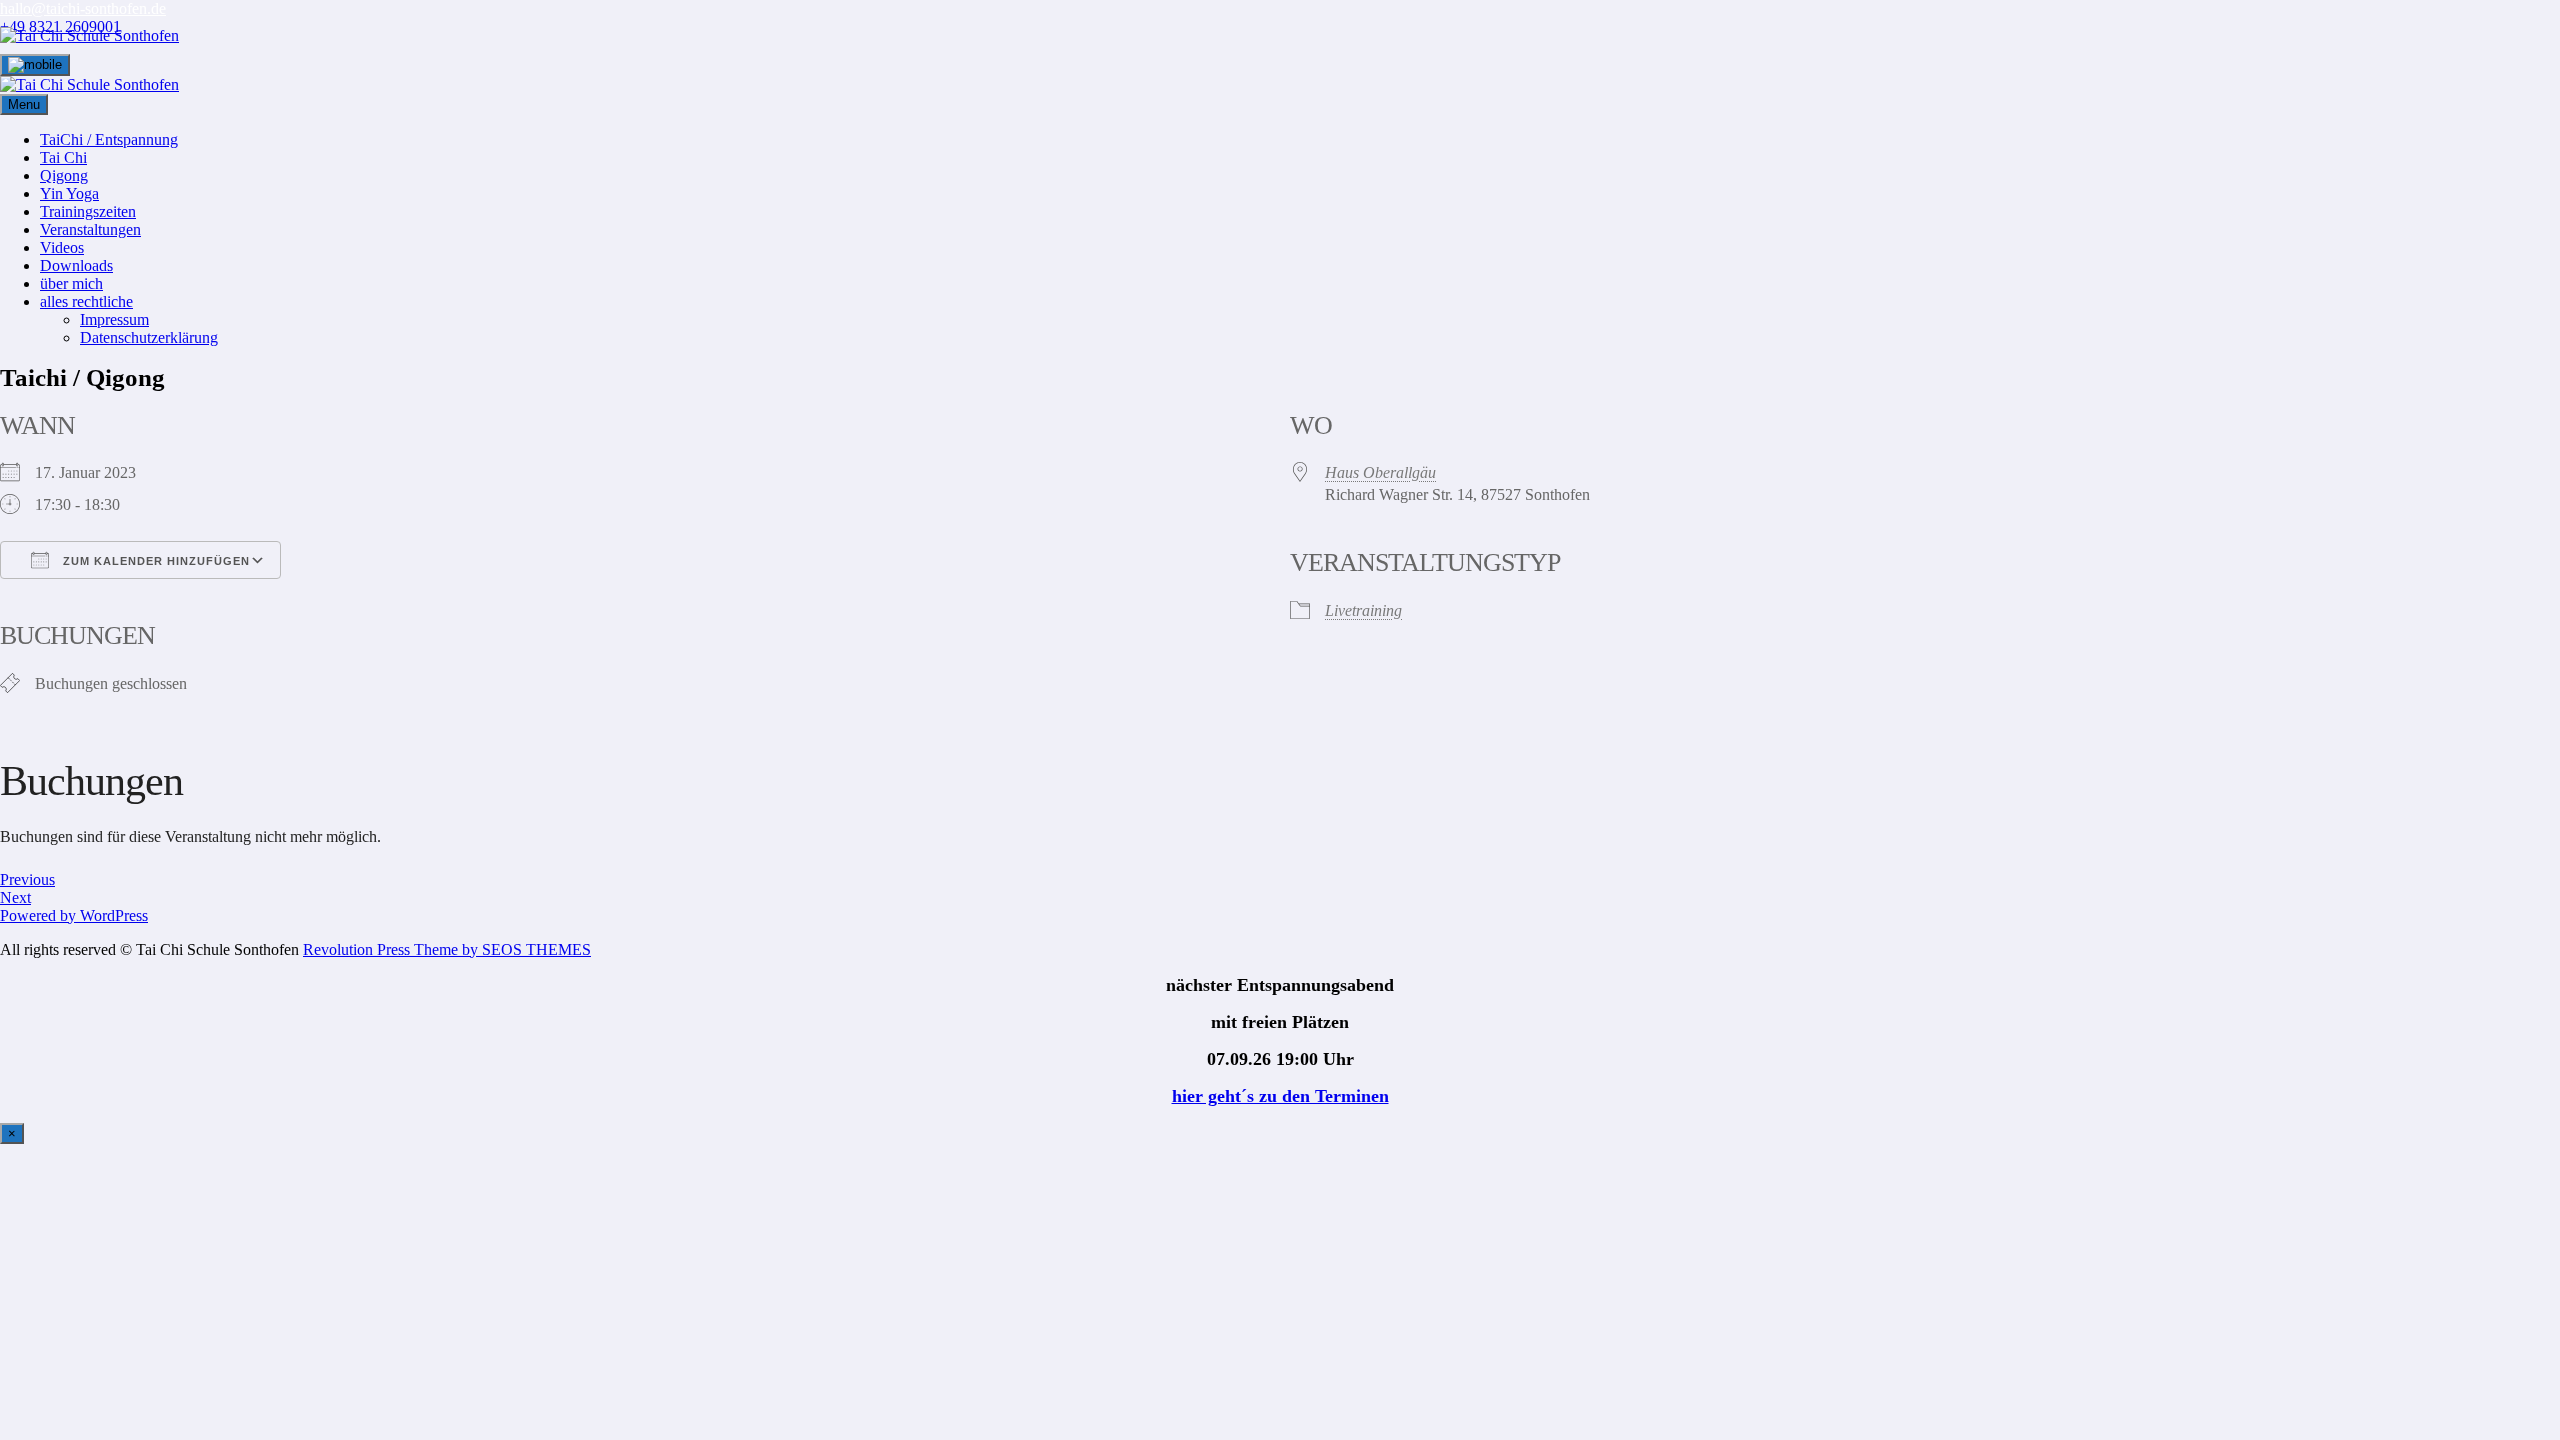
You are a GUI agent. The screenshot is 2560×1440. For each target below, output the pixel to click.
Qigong (64, 175)
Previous (27, 879)
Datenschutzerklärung (149, 337)
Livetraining (1363, 610)
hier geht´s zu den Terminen (1280, 1096)
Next (15, 897)
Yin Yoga (69, 193)
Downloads (76, 265)
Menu (24, 104)
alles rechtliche (86, 301)
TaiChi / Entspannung (109, 139)
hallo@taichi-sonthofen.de (83, 8)
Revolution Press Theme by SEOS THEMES (447, 949)
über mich (71, 283)
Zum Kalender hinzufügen (154, 561)
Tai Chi (63, 157)
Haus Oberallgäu (1380, 472)
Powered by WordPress (74, 915)
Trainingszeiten (88, 211)
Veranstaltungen (90, 229)
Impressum (114, 319)
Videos (62, 247)
